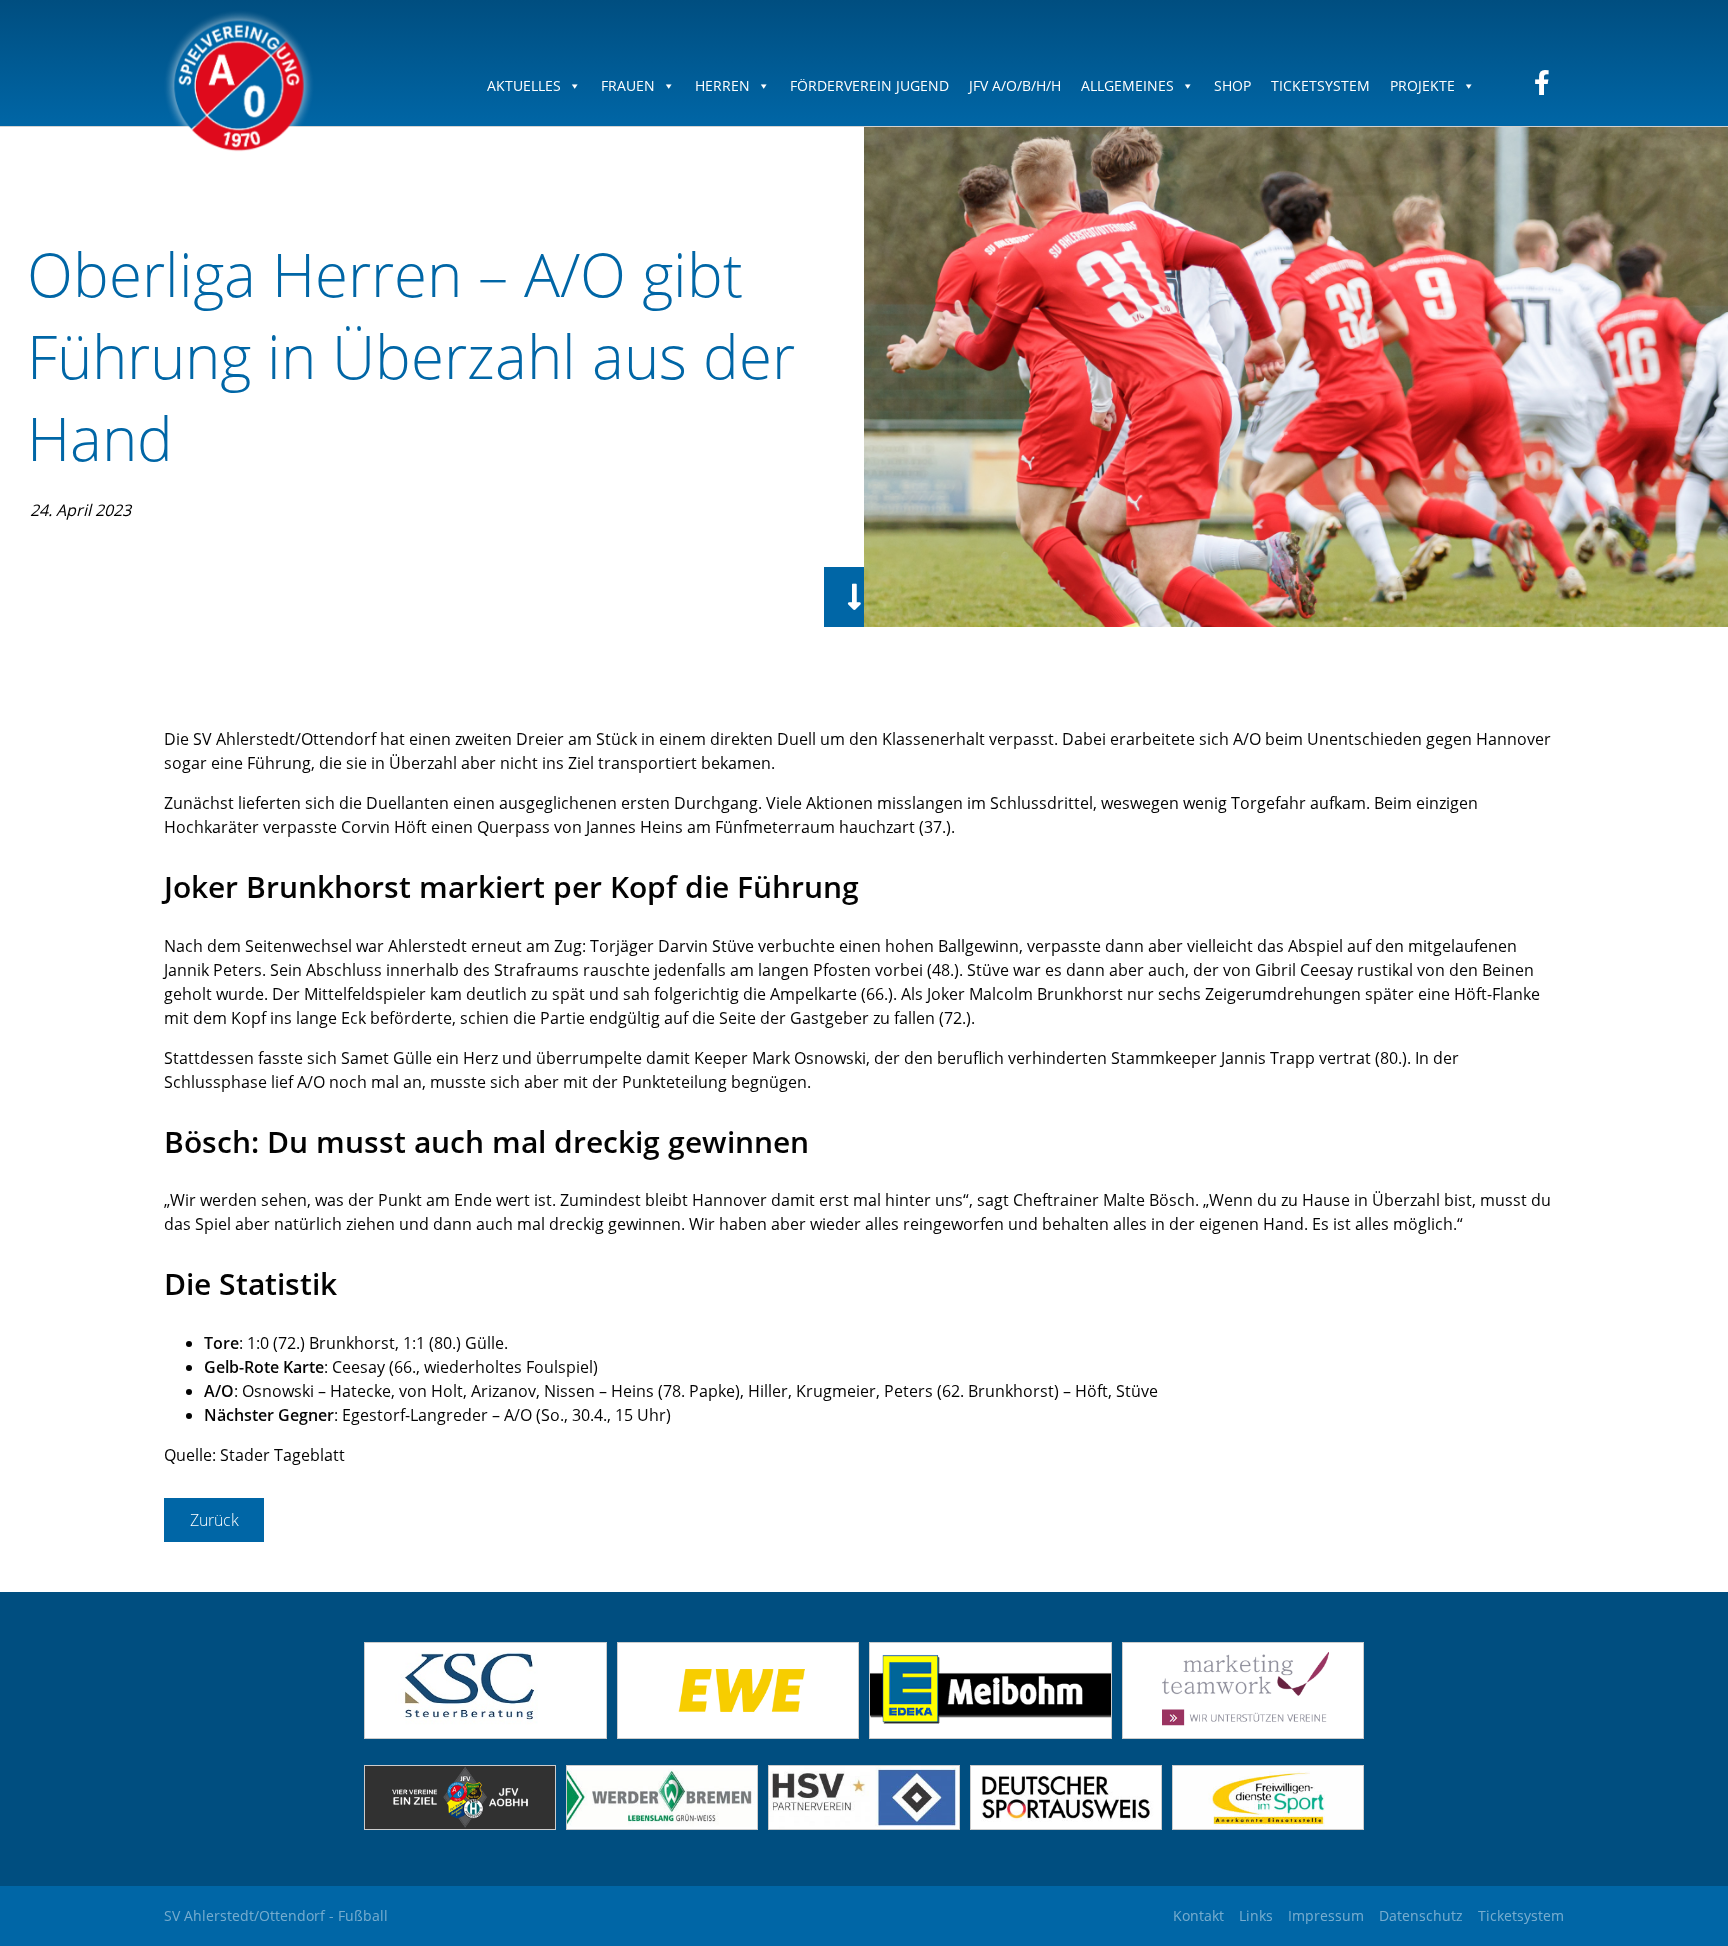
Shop (1232, 85)
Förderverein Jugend (869, 85)
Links (1256, 1915)
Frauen (628, 85)
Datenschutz (1421, 1915)
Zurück (214, 1520)
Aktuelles (524, 85)
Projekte (1422, 85)
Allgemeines (1127, 85)
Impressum (1326, 1915)
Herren (722, 85)
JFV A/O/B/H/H (1015, 85)
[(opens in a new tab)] (738, 1733)
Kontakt (1198, 1915)
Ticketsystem (1320, 85)
